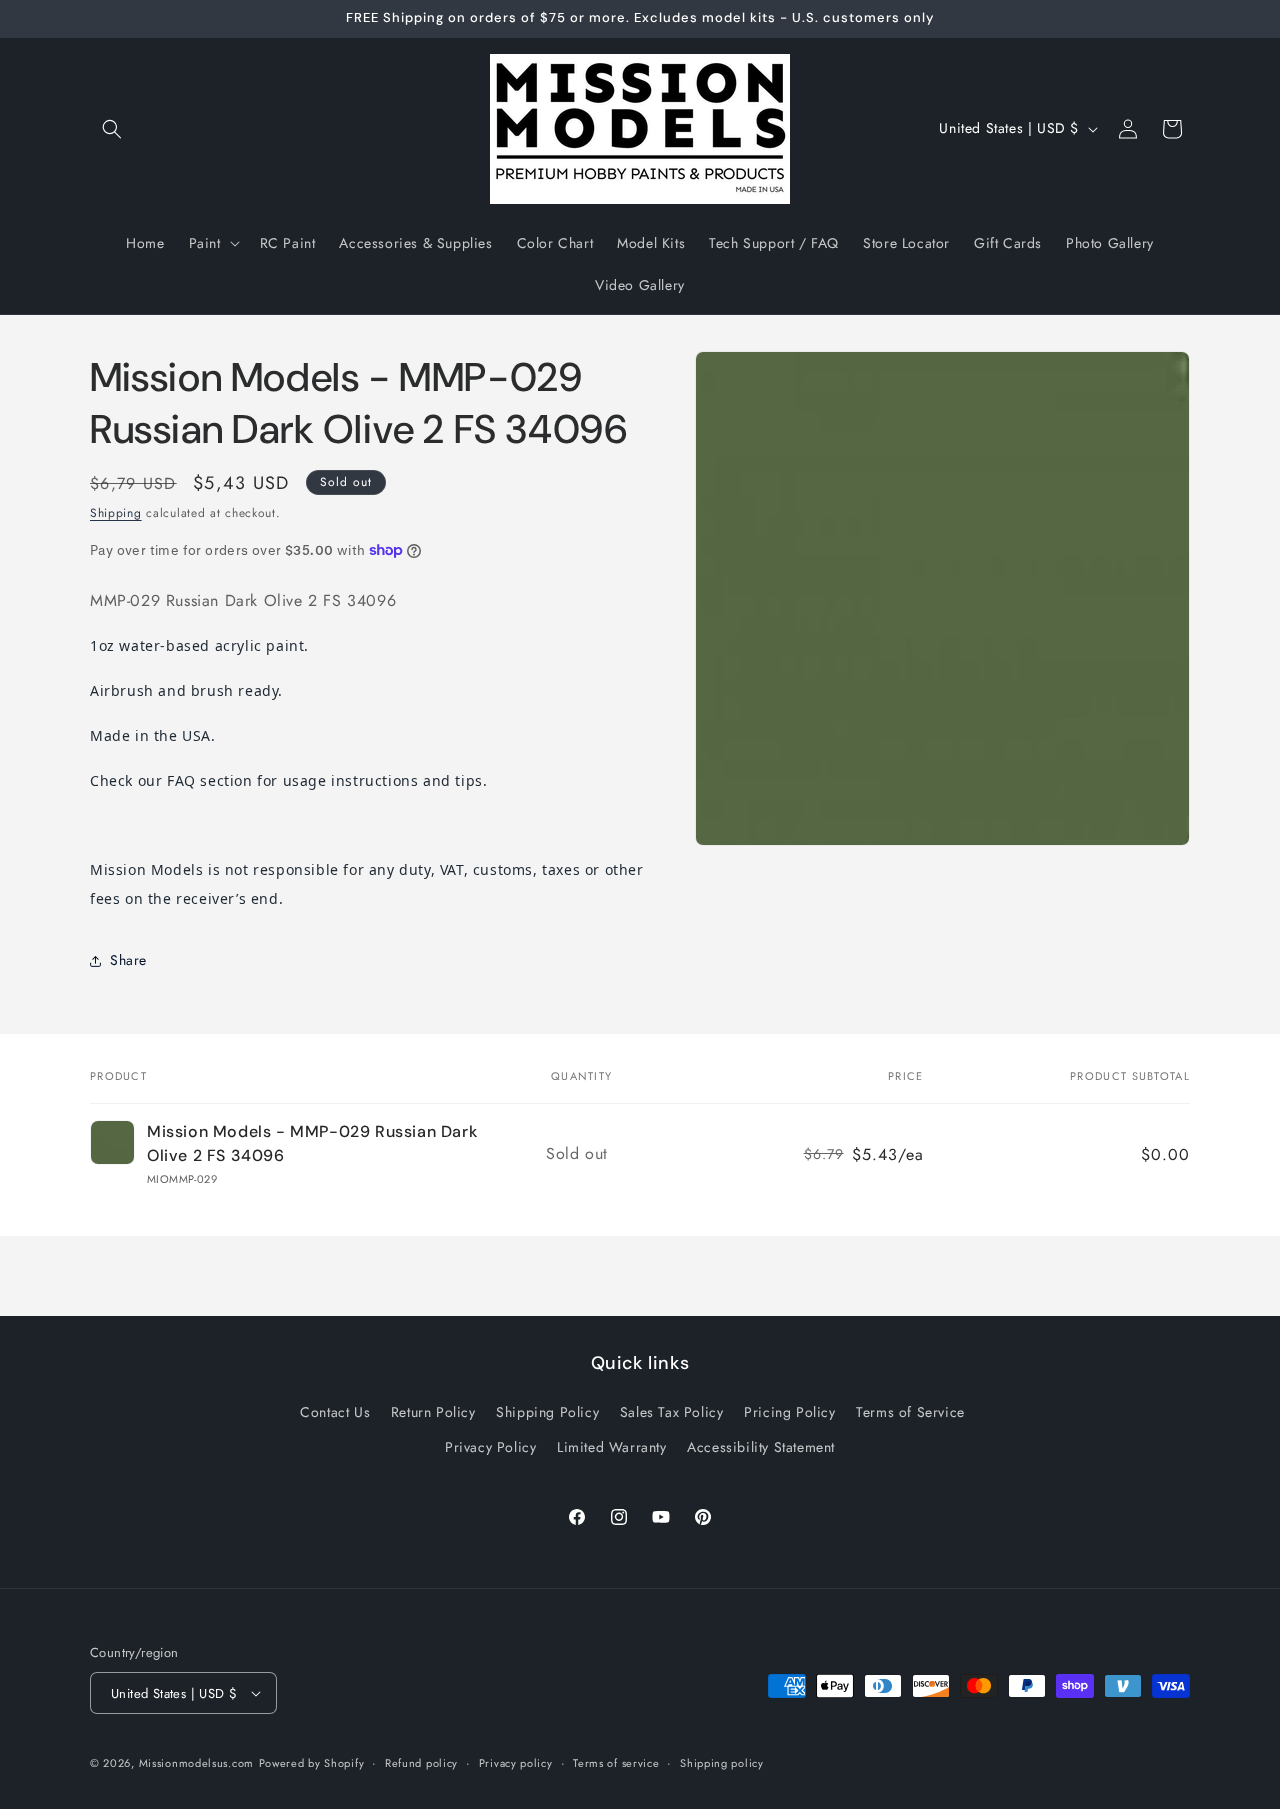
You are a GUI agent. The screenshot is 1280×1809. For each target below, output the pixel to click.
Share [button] (128, 960)
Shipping (116, 513)
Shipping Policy (547, 1412)
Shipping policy (722, 1763)
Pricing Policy (789, 1412)
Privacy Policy (490, 1447)
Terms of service (616, 1763)
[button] (112, 129)
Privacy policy (516, 1763)
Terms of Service (910, 1412)
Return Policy (433, 1412)
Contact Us (335, 1412)
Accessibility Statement (761, 1447)
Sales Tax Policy (672, 1412)
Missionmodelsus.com (196, 1763)
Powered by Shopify (312, 1763)
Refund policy (421, 1763)
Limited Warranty (612, 1447)
